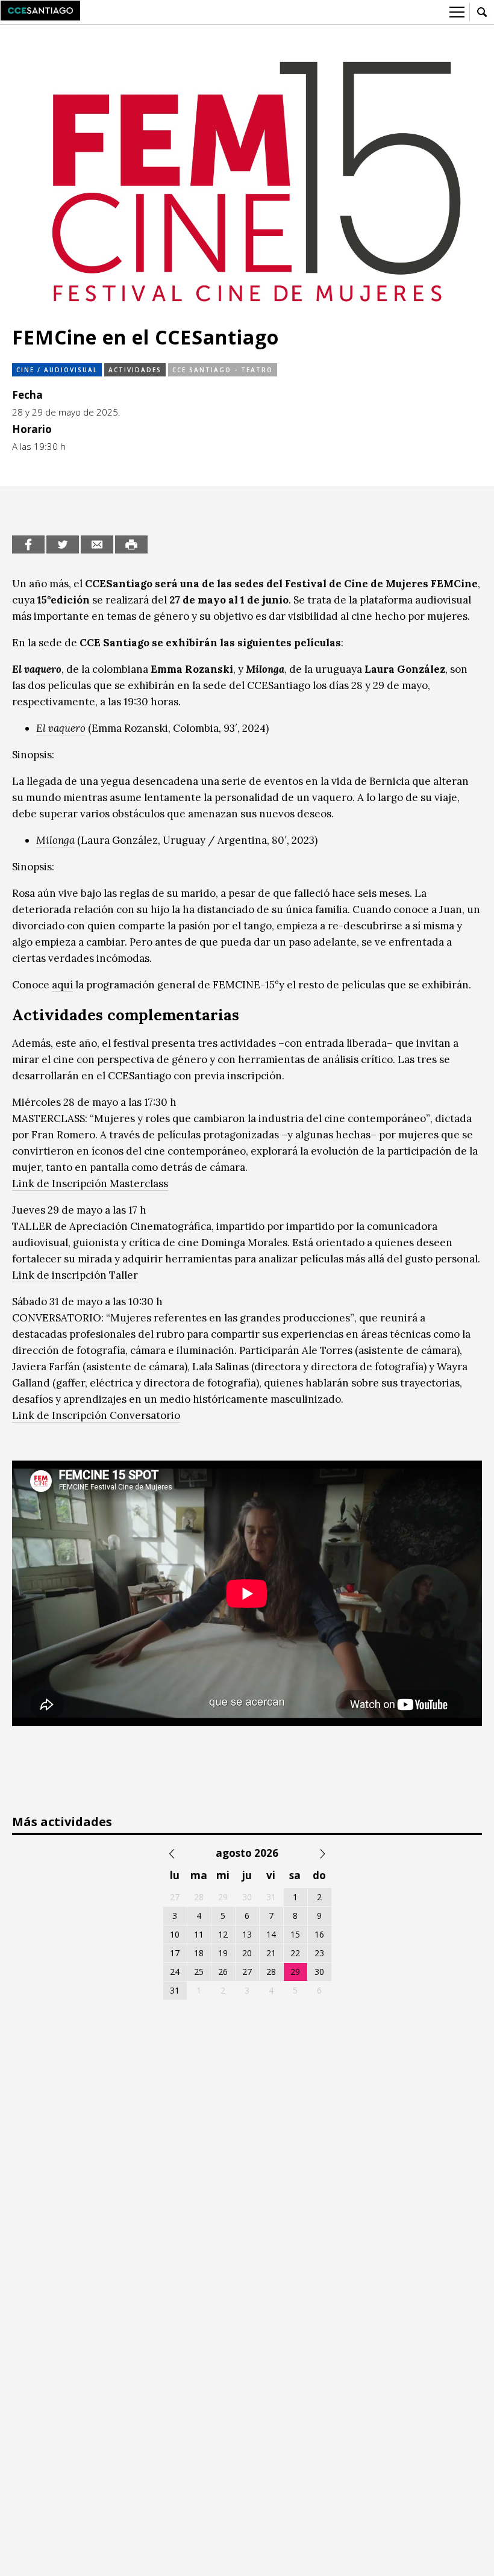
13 (247, 1934)
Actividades (135, 370)
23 (319, 1953)
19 (223, 1953)
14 (271, 1934)
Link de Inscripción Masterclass (90, 1184)
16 (319, 1934)
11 (199, 1934)
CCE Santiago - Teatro (223, 370)
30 (319, 1972)
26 (223, 1972)
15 (295, 1934)
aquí (62, 985)
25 (199, 1972)
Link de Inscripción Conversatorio (96, 1415)
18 (199, 1953)
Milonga (55, 840)
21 (271, 1953)
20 (247, 1953)
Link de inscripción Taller (75, 1275)
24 (175, 1972)
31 (175, 1990)
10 (175, 1934)
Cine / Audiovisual (57, 370)
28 (271, 1972)
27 (247, 1972)
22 (295, 1953)
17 (175, 1953)
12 (223, 1934)
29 (295, 1972)
